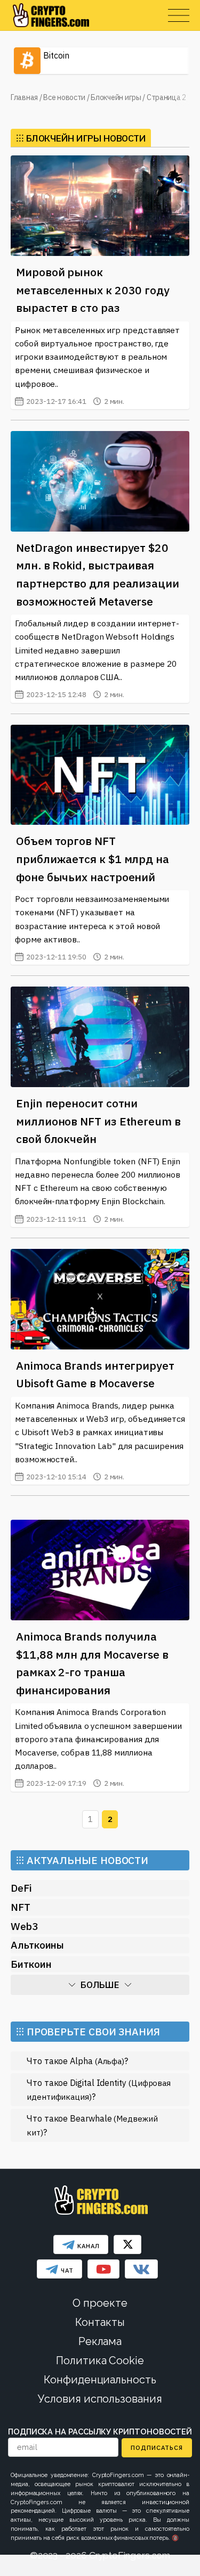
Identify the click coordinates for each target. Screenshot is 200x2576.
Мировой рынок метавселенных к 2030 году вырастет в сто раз (93, 290)
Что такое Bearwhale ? (92, 2125)
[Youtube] (103, 2269)
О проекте (100, 2303)
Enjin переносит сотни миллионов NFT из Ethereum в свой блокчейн (98, 1121)
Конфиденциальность (100, 2380)
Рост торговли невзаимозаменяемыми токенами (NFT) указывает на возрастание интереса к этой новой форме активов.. (92, 927)
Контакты (100, 2322)
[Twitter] (127, 2244)
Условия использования (100, 2399)
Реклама (100, 2341)
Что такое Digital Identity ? (99, 2089)
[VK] (141, 2269)
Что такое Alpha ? (77, 2061)
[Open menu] (179, 15)
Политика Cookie (100, 2360)
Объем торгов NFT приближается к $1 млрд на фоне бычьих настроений (93, 859)
